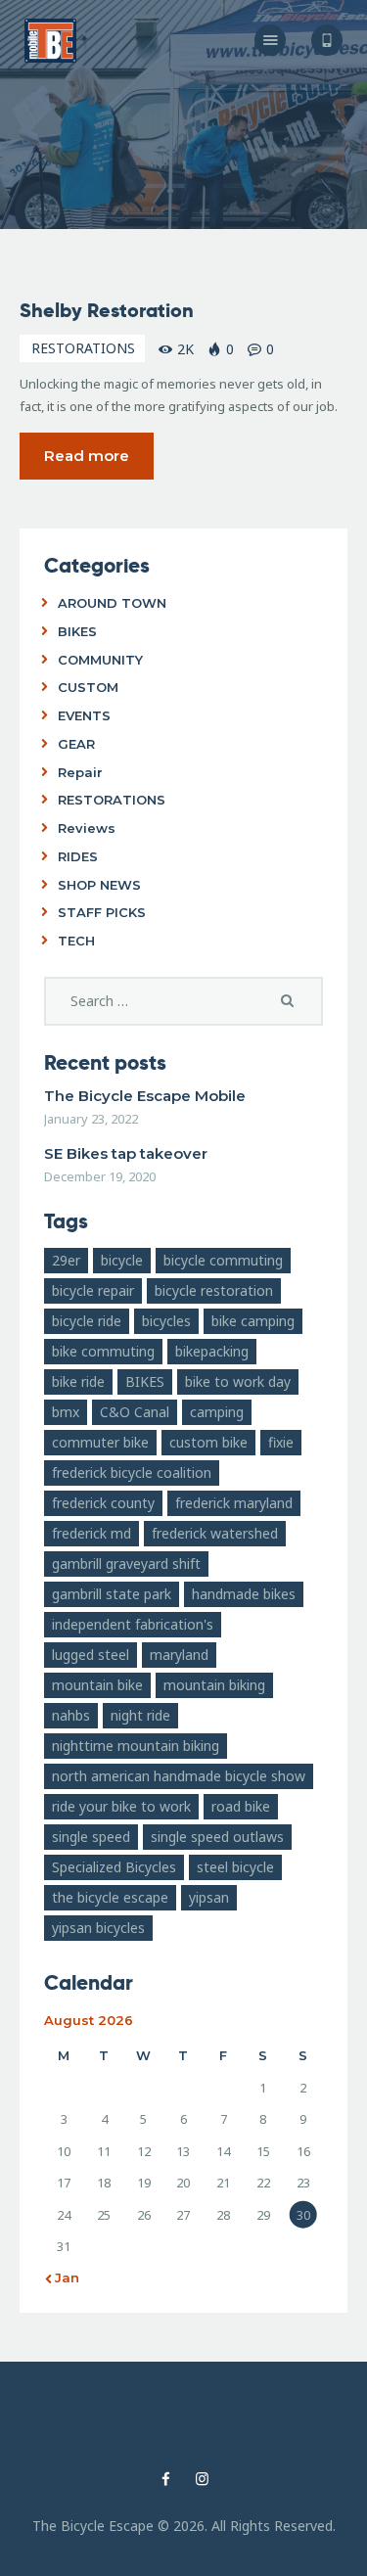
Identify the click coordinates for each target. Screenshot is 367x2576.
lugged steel (91, 1655)
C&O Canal (135, 1412)
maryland (179, 1655)
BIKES (77, 631)
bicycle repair (93, 1290)
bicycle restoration (214, 1290)
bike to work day (238, 1381)
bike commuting (103, 1351)
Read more (87, 456)
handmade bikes (244, 1594)
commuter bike (100, 1442)
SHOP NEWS (99, 885)
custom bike (208, 1442)
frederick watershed (215, 1533)
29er (66, 1260)
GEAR (76, 744)
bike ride (78, 1381)
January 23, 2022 (91, 1119)
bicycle (122, 1260)
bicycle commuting (223, 1260)
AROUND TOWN (112, 603)
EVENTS (84, 715)
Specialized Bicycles (114, 1867)
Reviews (87, 828)
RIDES (78, 856)
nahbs (71, 1715)
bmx (66, 1412)
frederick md (92, 1533)
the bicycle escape (110, 1897)
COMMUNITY (100, 660)
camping (217, 1412)
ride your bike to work (121, 1806)
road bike (241, 1806)
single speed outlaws (217, 1837)
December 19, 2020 (100, 1176)
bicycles (166, 1321)
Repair (80, 772)
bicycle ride (87, 1321)
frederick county (103, 1503)
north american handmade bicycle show (179, 1776)
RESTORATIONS (83, 348)
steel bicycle (235, 1867)
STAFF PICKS (102, 912)
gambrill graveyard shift (126, 1564)
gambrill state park (112, 1594)
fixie (281, 1442)
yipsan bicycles (98, 1928)
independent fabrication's (133, 1624)
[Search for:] (183, 1001)
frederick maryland (234, 1503)
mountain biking (214, 1685)
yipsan (209, 1897)
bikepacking (212, 1351)
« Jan (62, 2277)
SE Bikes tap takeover (126, 1153)
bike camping (253, 1321)
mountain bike (97, 1685)
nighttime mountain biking (136, 1746)
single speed (91, 1837)
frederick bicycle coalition (132, 1472)
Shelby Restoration (107, 310)
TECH (76, 941)
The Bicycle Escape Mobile (145, 1096)
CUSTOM (88, 687)
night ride (140, 1715)
